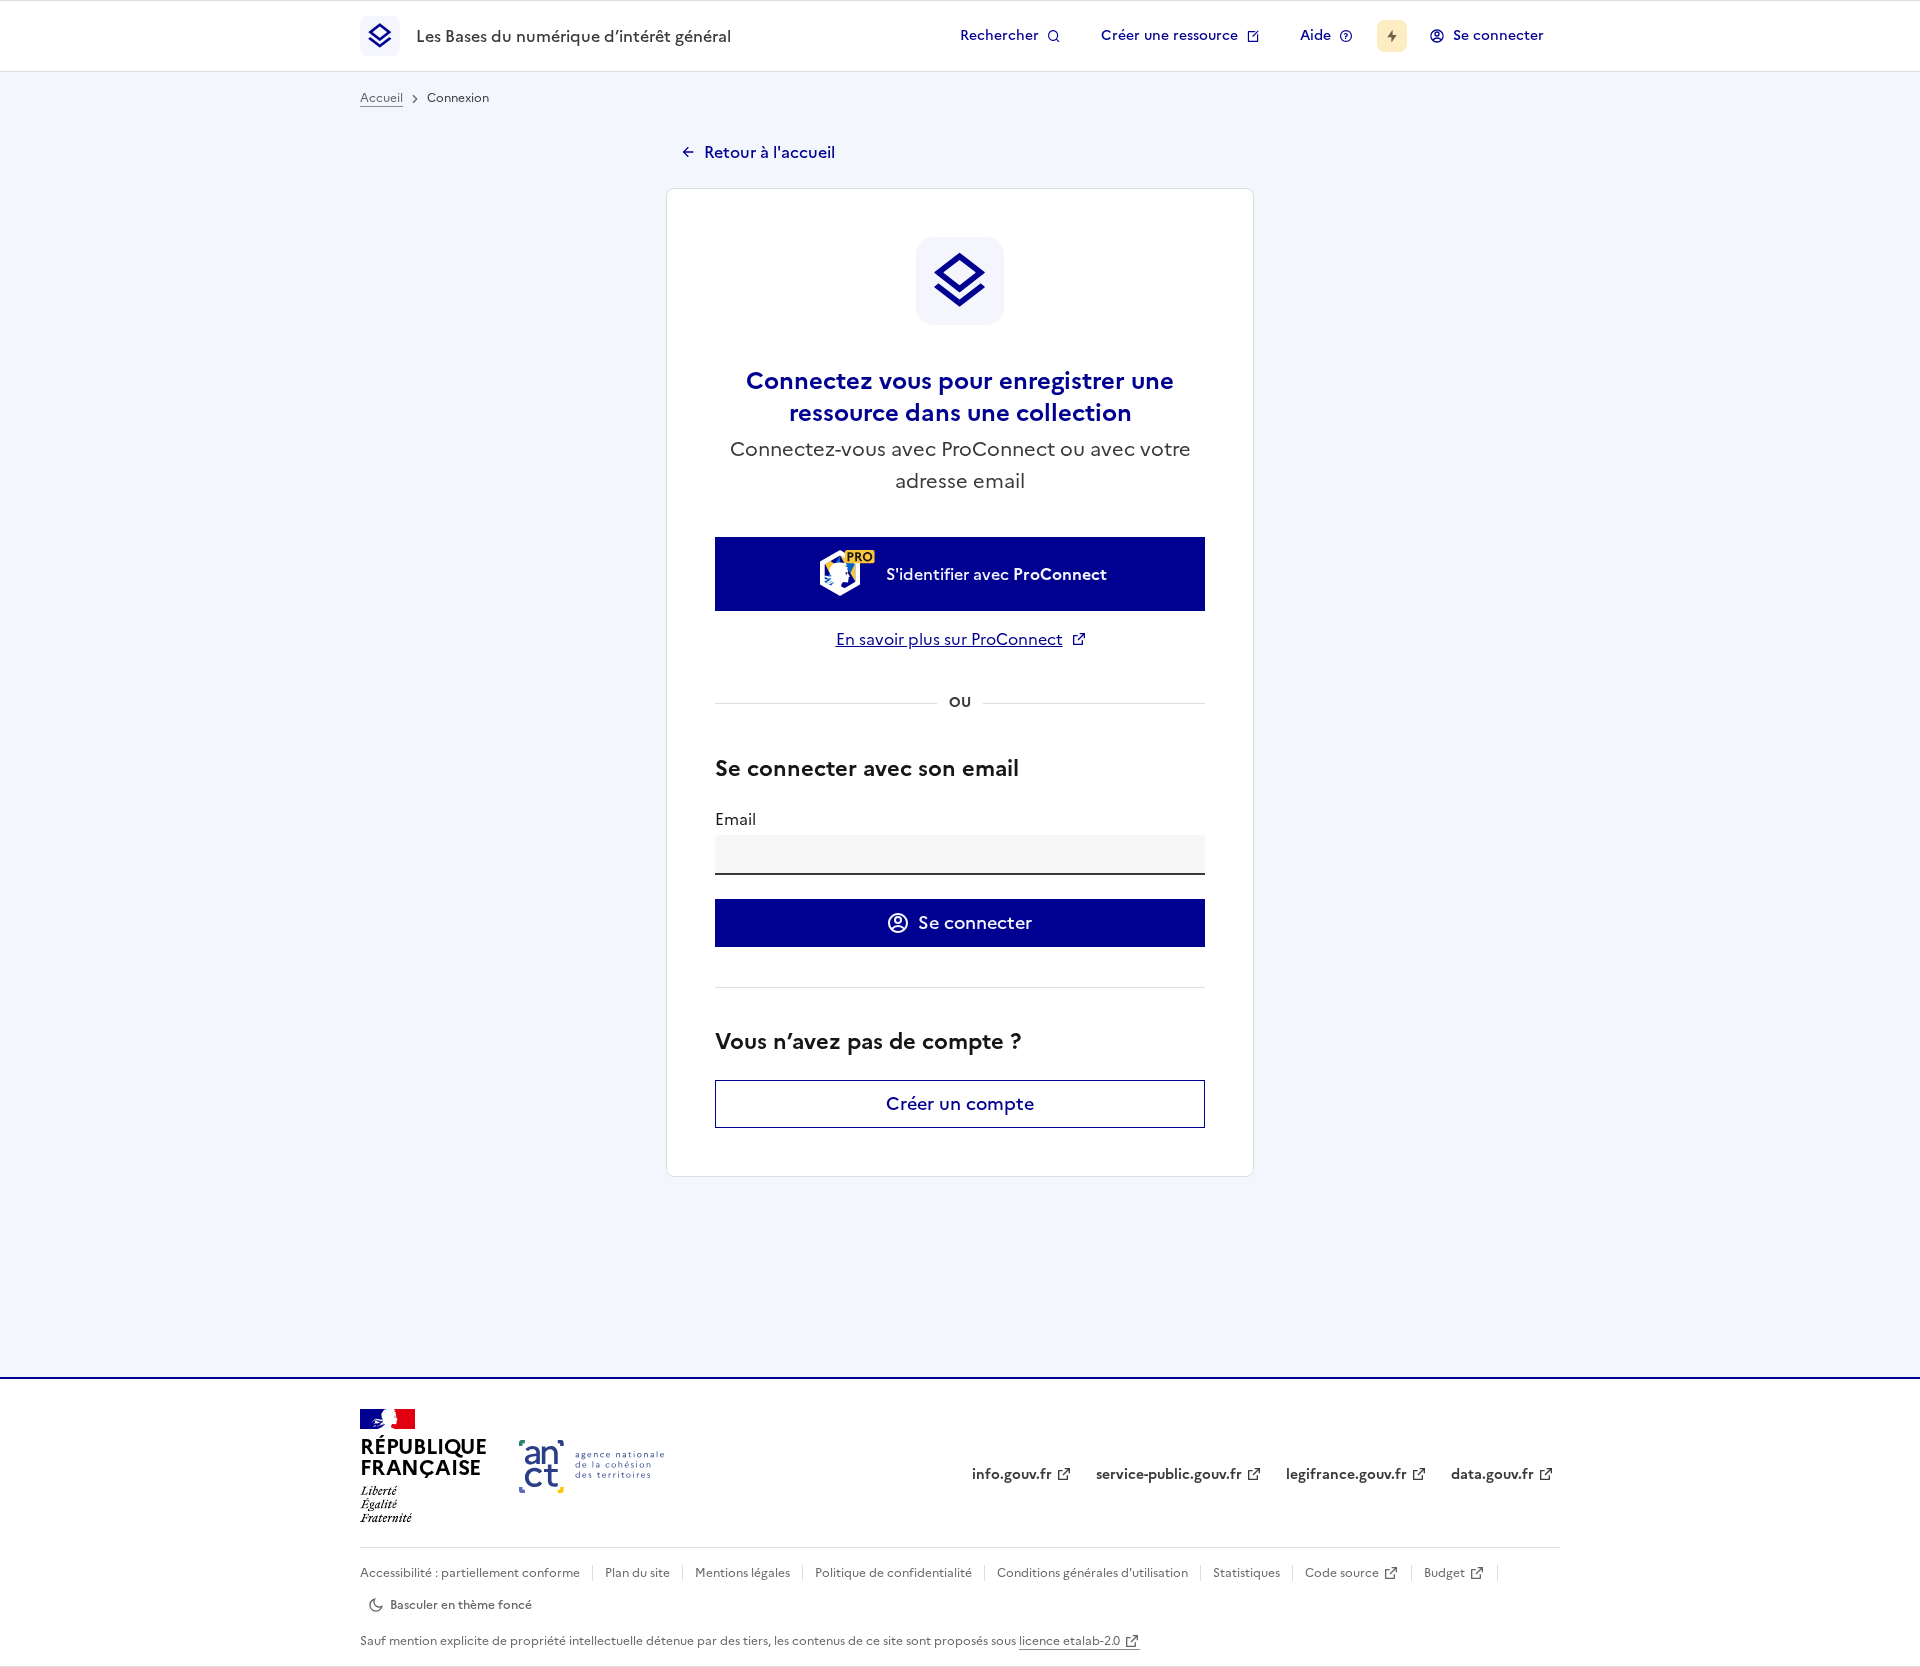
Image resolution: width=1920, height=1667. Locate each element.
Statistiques (1246, 1573)
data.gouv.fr (1492, 1474)
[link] (960, 574)
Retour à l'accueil (769, 152)
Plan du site (637, 1573)
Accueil (381, 98)
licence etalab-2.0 (1069, 1641)
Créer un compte (960, 1103)
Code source (1342, 1573)
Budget (1444, 1573)
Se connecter (1498, 35)
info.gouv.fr (1012, 1474)
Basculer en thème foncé (461, 1605)
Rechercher (999, 35)
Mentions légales (742, 1573)
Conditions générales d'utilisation (1092, 1573)
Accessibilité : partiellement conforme (470, 1573)
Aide (1315, 35)
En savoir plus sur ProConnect (960, 639)
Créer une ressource (1169, 35)
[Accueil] (591, 1466)
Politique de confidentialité (893, 1573)
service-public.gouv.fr (1169, 1474)
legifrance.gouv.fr (1346, 1474)
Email (735, 819)
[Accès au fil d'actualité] (1392, 36)
